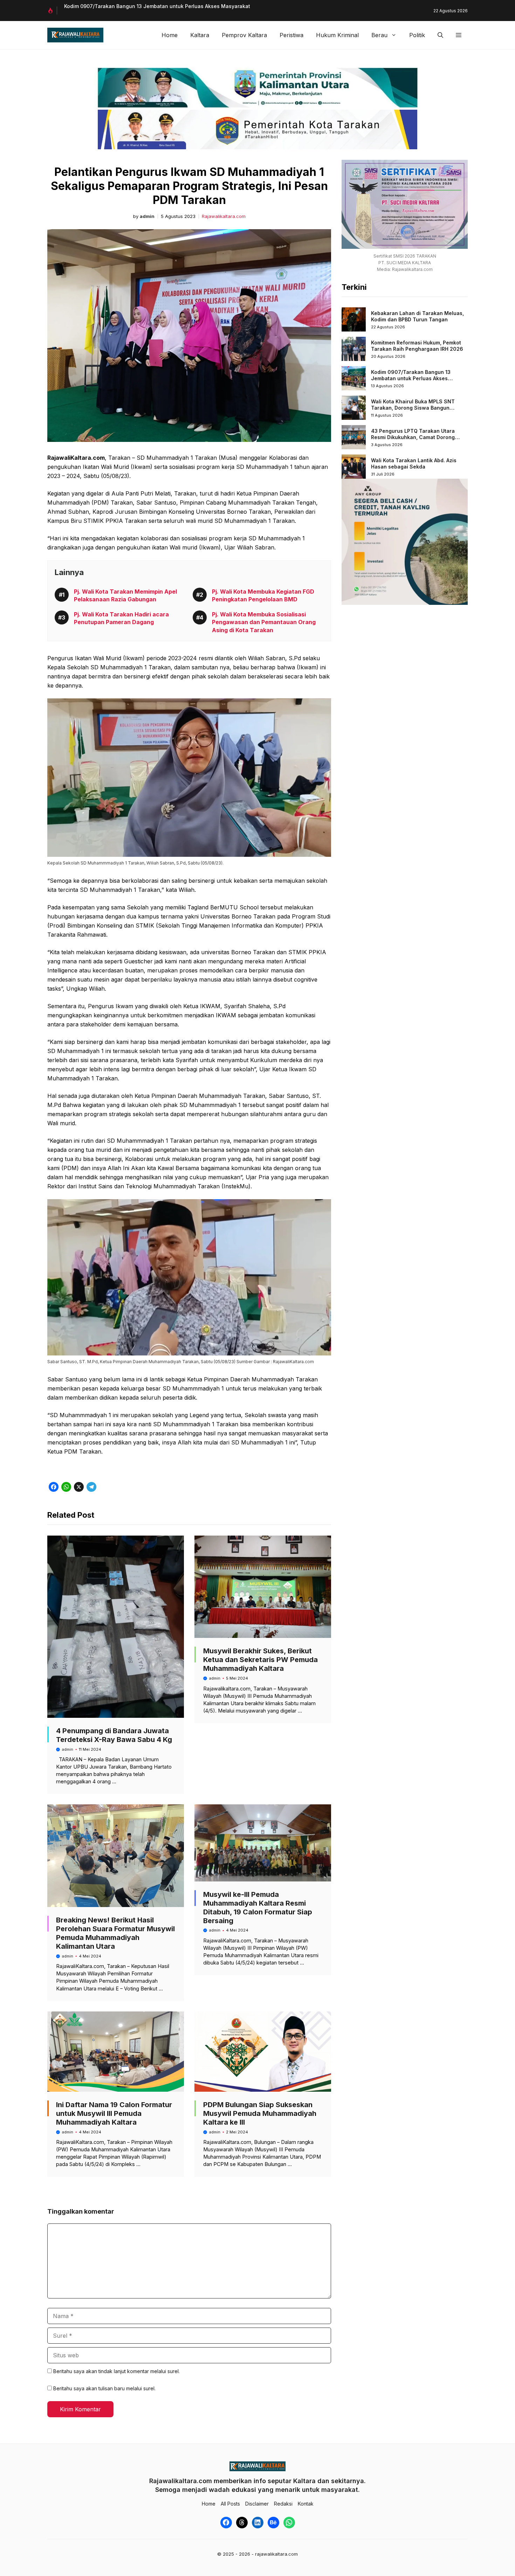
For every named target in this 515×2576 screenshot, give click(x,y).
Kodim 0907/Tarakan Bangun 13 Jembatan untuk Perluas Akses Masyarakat (411, 378)
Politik (417, 35)
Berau (379, 35)
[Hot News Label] (52, 11)
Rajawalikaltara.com (224, 216)
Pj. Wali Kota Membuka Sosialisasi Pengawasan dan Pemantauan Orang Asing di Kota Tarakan (264, 622)
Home (170, 35)
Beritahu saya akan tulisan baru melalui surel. (104, 2388)
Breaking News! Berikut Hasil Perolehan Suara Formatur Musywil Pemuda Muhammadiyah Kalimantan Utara (115, 1933)
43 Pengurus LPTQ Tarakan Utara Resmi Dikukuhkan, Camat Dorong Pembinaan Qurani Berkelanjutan (413, 437)
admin (147, 216)
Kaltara (200, 35)
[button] (440, 35)
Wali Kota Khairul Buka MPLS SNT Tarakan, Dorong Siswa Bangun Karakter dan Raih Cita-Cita (413, 408)
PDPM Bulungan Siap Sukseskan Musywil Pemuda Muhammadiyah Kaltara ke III (260, 2113)
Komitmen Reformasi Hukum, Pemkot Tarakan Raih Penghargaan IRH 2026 (417, 346)
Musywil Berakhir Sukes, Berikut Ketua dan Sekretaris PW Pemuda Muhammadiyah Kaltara (260, 1660)
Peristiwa (291, 35)
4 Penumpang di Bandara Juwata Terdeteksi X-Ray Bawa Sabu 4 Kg (114, 1735)
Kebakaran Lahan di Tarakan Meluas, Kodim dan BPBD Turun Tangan (417, 316)
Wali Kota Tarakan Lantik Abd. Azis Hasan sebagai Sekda (414, 463)
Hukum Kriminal (337, 35)
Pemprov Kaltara (244, 35)
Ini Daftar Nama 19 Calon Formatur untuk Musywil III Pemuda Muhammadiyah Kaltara (114, 2113)
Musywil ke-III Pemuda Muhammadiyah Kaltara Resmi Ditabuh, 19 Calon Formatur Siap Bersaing (258, 1908)
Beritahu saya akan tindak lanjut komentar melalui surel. (116, 2371)
